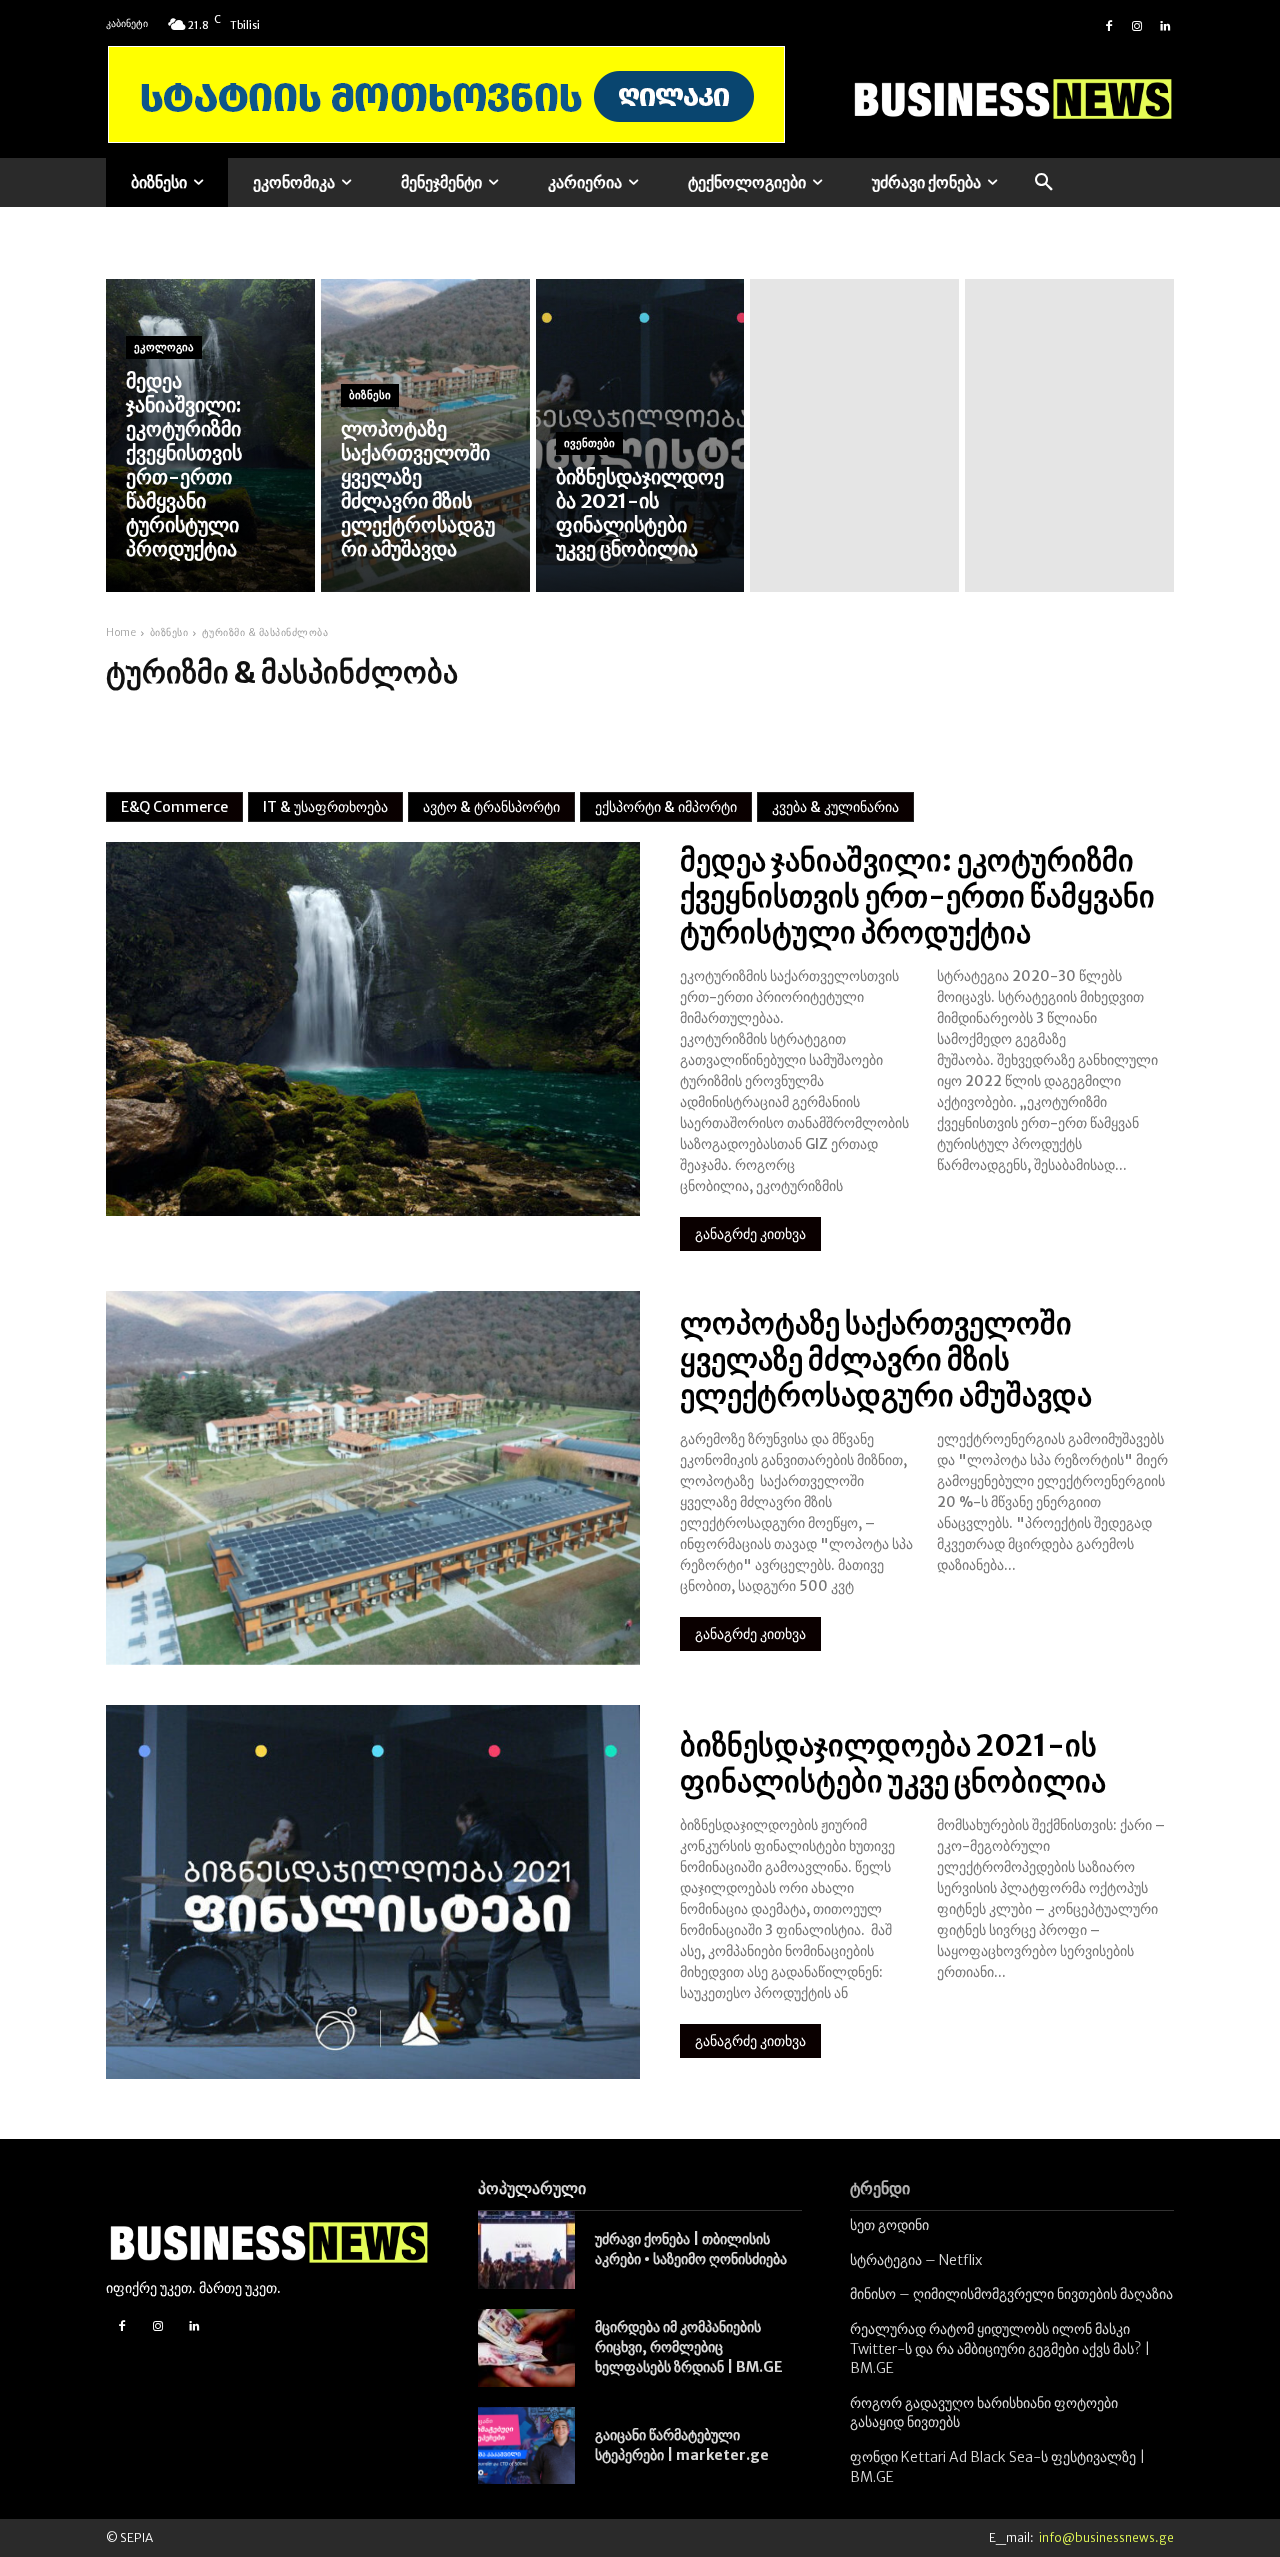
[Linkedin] (1165, 24)
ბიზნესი (370, 395)
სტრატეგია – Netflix (916, 2260)
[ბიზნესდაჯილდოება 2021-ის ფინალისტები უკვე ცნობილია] (640, 435)
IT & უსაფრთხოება (325, 807)
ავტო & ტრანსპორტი (491, 807)
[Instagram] (1137, 24)
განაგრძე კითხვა (750, 1234)
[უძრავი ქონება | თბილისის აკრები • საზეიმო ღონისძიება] (526, 2250)
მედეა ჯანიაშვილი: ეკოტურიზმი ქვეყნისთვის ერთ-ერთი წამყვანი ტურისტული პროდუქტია (917, 896)
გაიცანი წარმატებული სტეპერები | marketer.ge (682, 2445)
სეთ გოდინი (889, 2225)
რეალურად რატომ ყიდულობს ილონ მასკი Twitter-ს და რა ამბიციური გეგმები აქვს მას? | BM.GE (1000, 2348)
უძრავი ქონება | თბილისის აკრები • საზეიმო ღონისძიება (691, 2249)
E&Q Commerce (174, 807)
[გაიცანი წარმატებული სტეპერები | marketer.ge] (526, 2446)
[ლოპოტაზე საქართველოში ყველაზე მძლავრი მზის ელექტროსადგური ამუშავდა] (425, 435)
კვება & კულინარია (835, 807)
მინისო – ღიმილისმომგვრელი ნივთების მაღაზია (1011, 2294)
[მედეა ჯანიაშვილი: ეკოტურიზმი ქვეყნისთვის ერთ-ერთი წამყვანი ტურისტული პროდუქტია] (210, 435)
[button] (1044, 183)
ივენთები (589, 443)
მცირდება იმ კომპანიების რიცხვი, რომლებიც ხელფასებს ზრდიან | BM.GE (689, 2346)
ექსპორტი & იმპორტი (666, 807)
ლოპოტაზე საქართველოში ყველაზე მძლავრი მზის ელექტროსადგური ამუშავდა (886, 1359)
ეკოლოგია (164, 347)
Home (121, 632)
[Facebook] (1109, 24)
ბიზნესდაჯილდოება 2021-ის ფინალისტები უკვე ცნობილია (893, 1763)
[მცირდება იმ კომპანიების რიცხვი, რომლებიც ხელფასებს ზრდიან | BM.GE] (526, 2348)
